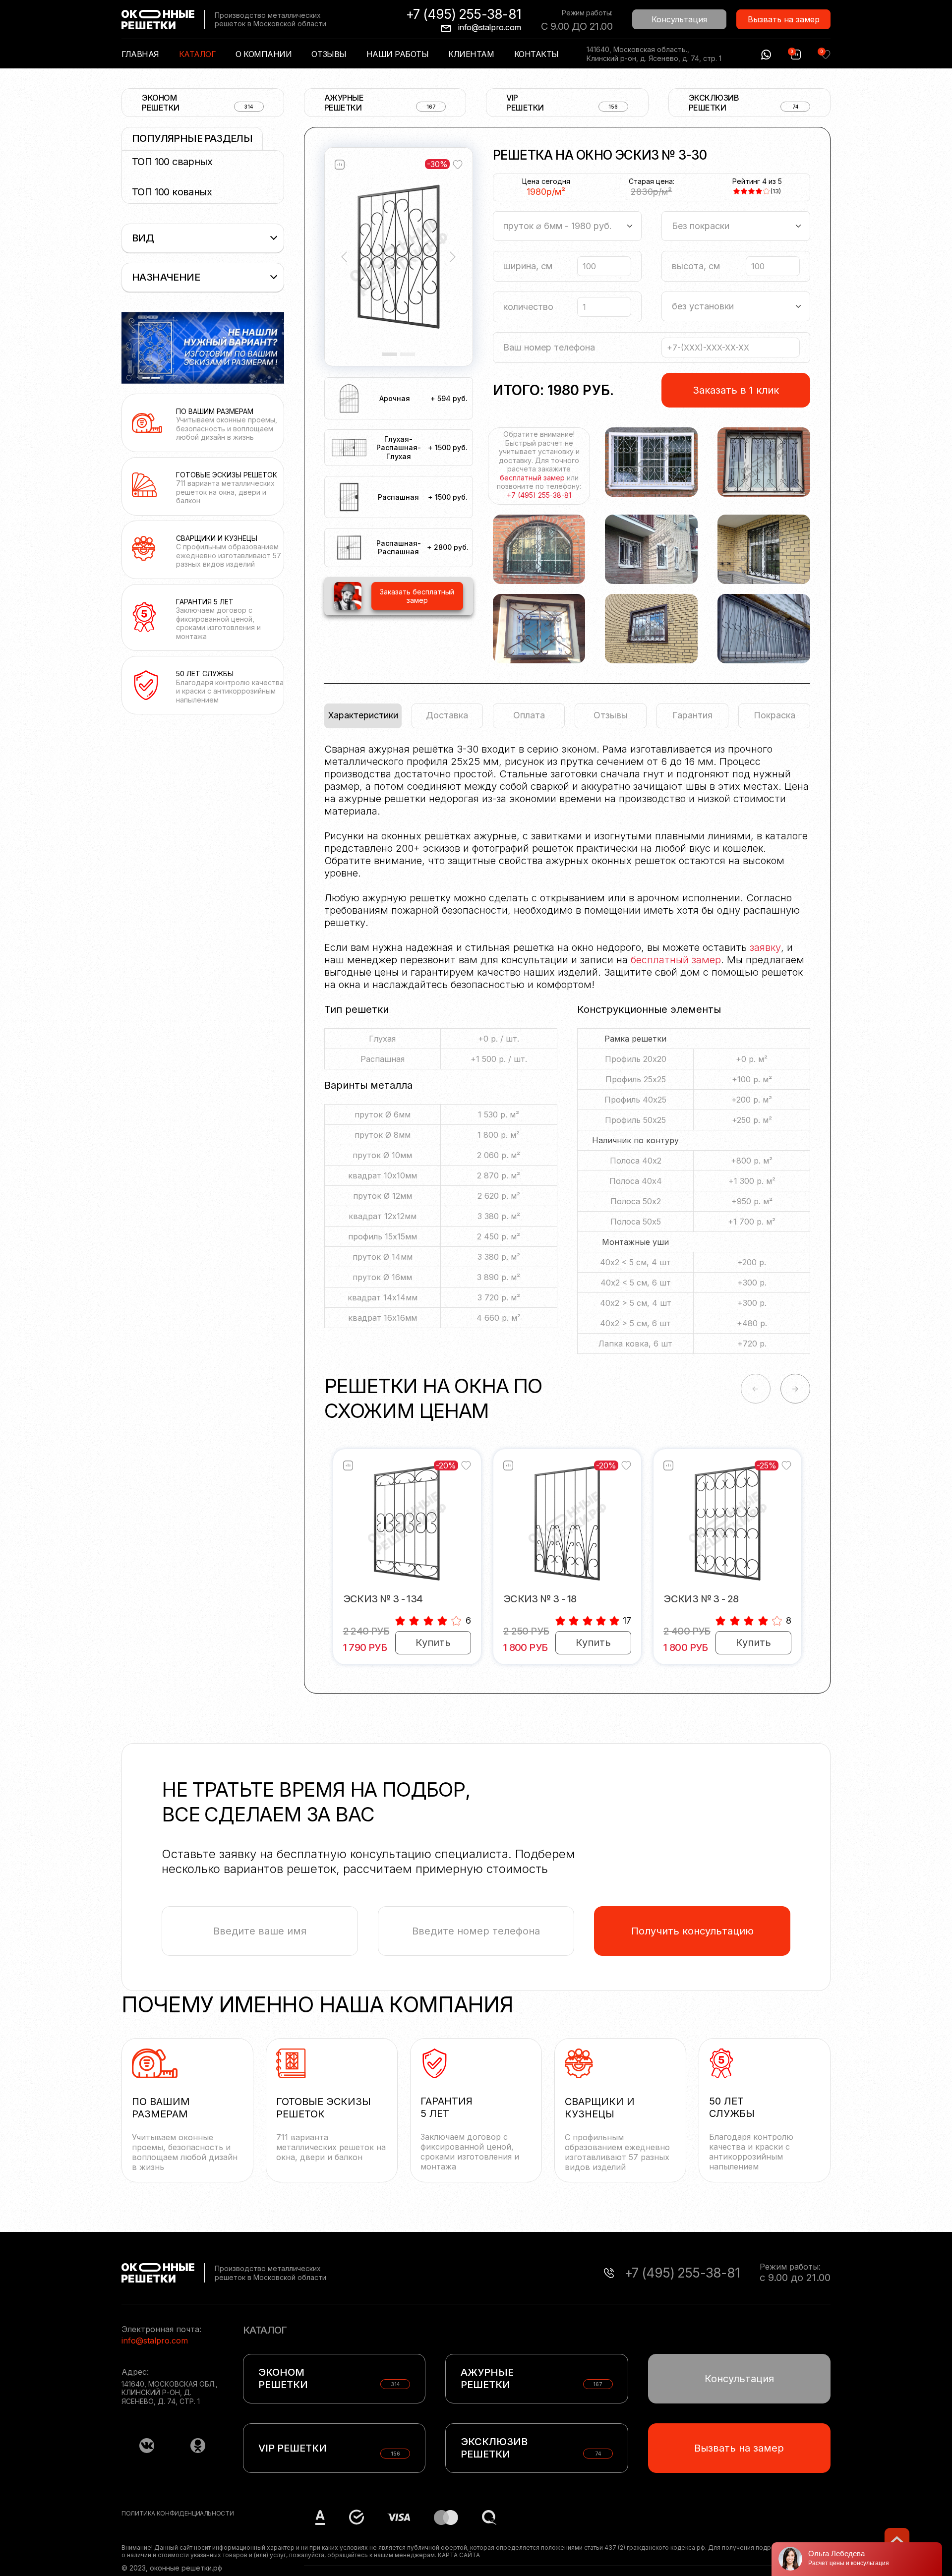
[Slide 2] (408, 354)
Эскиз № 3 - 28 (701, 1599)
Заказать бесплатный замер (417, 596)
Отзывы (329, 54)
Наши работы (398, 54)
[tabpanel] (567, 1054)
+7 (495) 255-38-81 (464, 14)
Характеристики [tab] (363, 715)
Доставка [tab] (447, 715)
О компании (264, 54)
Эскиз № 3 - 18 (540, 1599)
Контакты (536, 54)
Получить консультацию (692, 1931)
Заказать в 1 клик (736, 390)
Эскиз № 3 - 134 (383, 1599)
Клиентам (471, 54)
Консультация (679, 19)
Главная (140, 54)
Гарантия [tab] (692, 715)
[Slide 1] (390, 354)
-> (795, 1389)
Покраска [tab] (774, 715)
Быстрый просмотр (407, 1523)
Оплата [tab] (529, 715)
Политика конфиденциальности (178, 2513)
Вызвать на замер (784, 19)
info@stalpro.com (490, 27)
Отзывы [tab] (611, 715)
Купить (433, 1642)
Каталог (198, 54)
